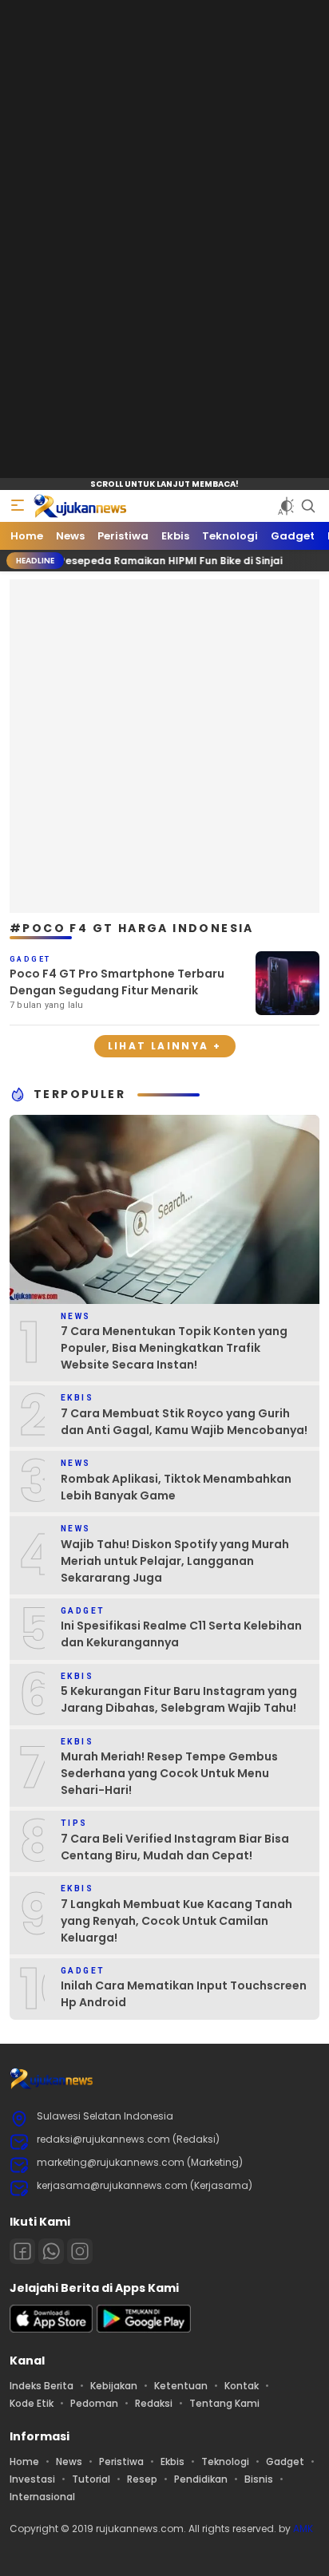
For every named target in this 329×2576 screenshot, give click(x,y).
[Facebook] (22, 2251)
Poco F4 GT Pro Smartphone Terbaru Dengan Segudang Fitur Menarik (117, 982)
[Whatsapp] (51, 2251)
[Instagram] (80, 2251)
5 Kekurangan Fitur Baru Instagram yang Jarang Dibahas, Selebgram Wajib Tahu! (179, 1699)
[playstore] (144, 2329)
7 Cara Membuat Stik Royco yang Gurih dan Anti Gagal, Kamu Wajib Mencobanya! (184, 1422)
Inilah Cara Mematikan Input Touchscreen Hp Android (184, 1994)
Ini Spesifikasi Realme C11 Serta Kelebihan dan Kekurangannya (181, 1634)
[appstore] (51, 2329)
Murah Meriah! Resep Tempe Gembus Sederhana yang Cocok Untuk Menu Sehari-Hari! (169, 1773)
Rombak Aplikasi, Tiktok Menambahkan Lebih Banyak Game (176, 1487)
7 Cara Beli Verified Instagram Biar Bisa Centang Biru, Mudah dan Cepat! (175, 1847)
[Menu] (18, 506)
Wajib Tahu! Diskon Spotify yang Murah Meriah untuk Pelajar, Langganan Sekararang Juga (175, 1561)
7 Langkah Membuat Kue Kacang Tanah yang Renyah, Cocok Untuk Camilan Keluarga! (176, 1921)
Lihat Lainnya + (165, 1046)
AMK (303, 2529)
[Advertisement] (164, 744)
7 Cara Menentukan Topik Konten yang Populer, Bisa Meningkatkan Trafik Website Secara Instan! (174, 1348)
